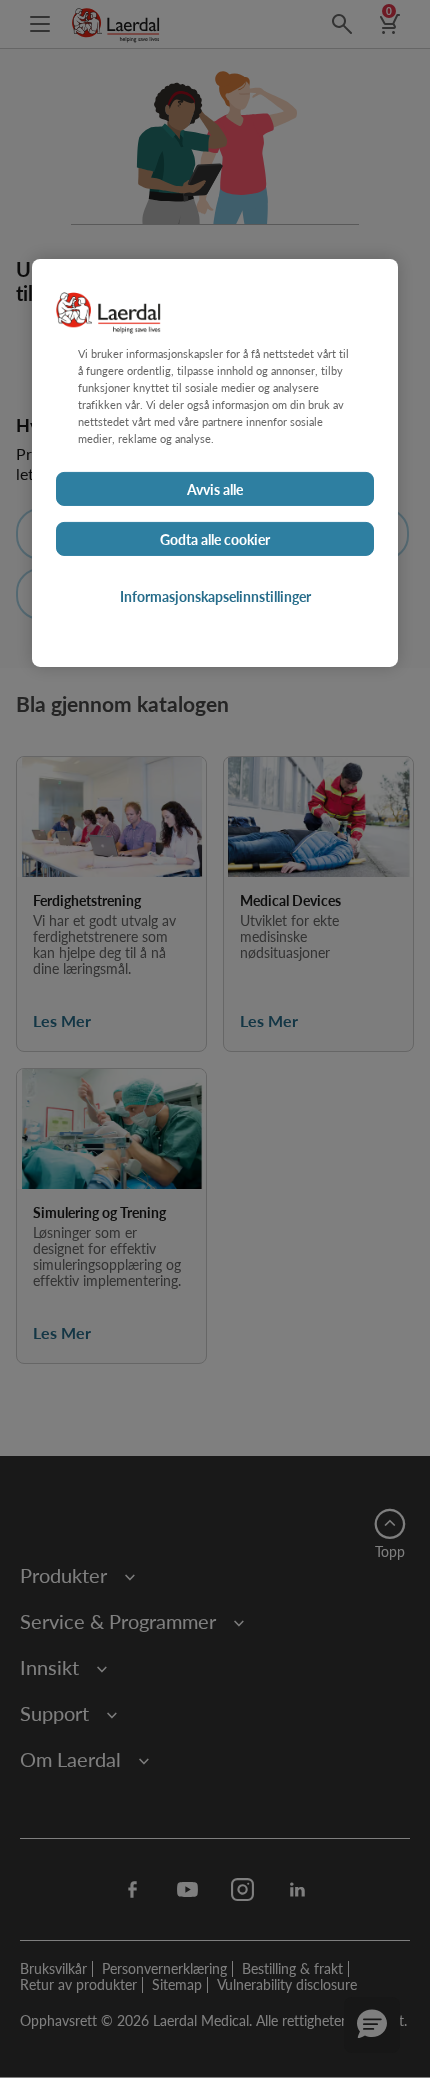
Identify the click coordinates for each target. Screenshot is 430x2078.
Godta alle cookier (215, 539)
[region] (215, 463)
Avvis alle (215, 489)
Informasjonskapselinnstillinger (215, 596)
